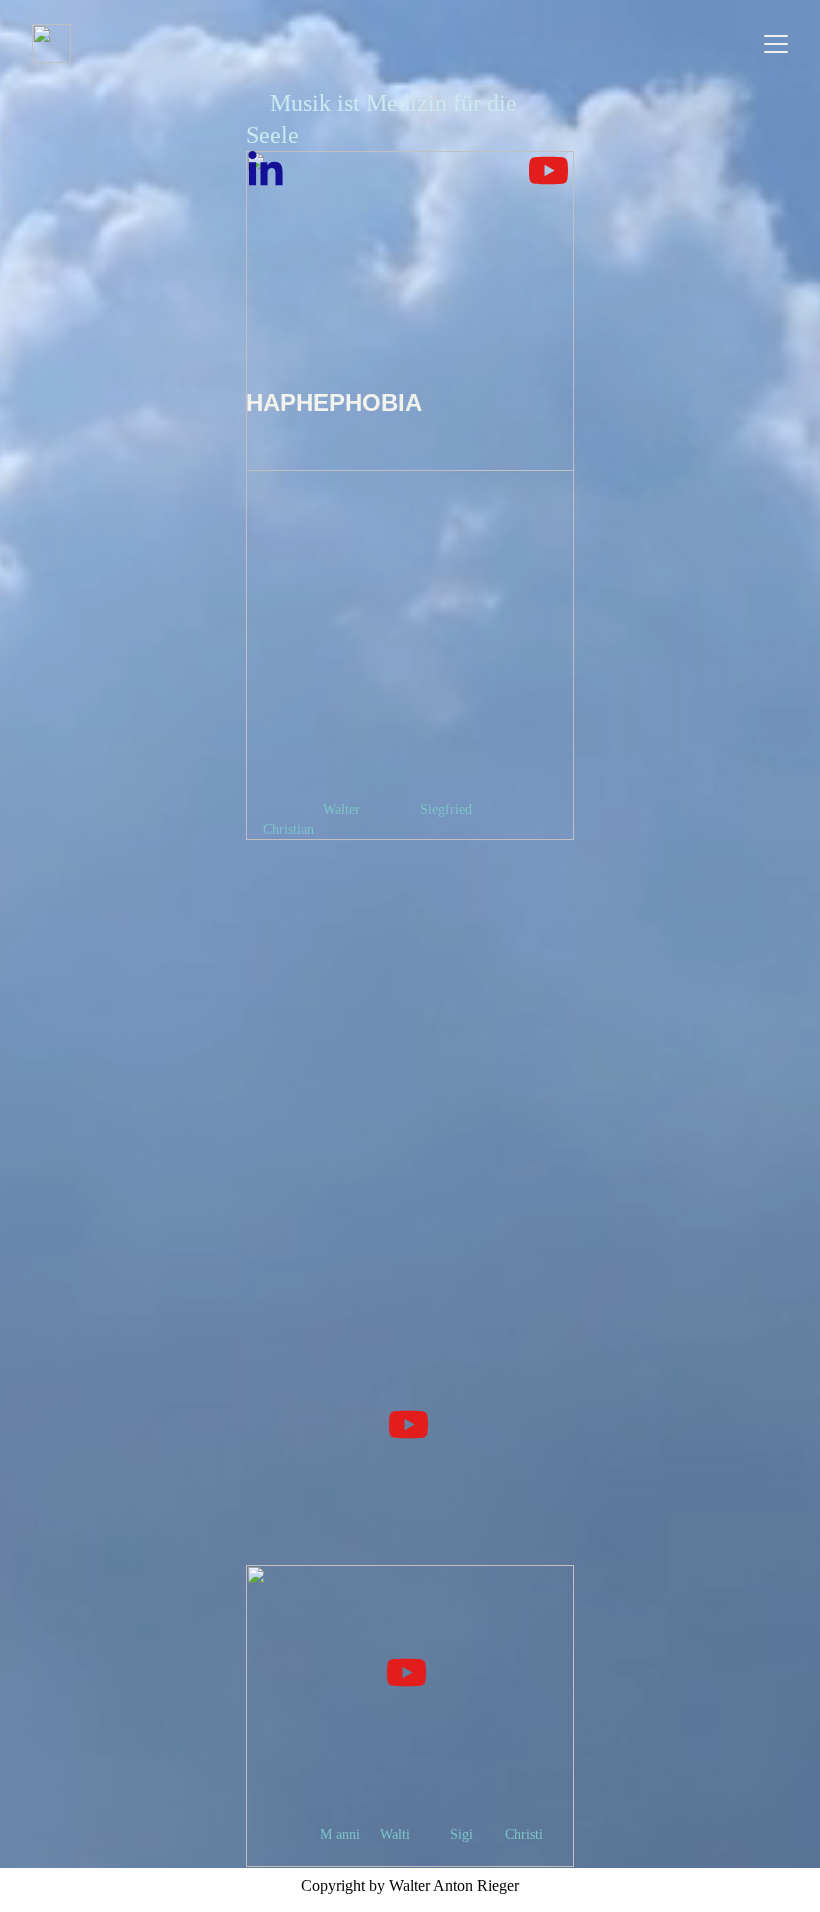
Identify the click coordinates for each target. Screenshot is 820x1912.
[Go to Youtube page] (548, 170)
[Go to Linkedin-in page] (265, 170)
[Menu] (776, 44)
